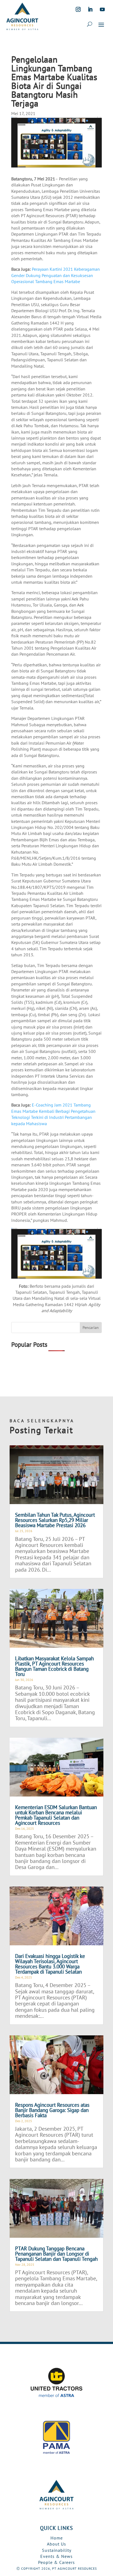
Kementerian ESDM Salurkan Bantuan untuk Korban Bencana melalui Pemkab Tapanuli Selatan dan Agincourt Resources (56, 1815)
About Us (56, 2544)
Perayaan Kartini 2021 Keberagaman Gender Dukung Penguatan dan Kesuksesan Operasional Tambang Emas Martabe (56, 275)
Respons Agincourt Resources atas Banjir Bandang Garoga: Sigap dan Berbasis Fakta (52, 2110)
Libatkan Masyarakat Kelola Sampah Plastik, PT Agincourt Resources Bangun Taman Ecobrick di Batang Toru (54, 1666)
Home (57, 2538)
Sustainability (57, 2550)
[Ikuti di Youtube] (102, 9)
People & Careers (56, 2562)
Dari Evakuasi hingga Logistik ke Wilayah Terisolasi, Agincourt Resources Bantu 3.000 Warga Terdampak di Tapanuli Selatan (50, 1964)
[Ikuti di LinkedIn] (90, 9)
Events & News (56, 2556)
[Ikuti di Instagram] (78, 9)
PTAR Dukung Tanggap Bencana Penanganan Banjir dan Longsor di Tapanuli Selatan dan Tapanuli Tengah (56, 2254)
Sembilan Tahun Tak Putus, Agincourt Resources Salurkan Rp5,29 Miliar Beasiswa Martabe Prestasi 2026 (55, 1520)
